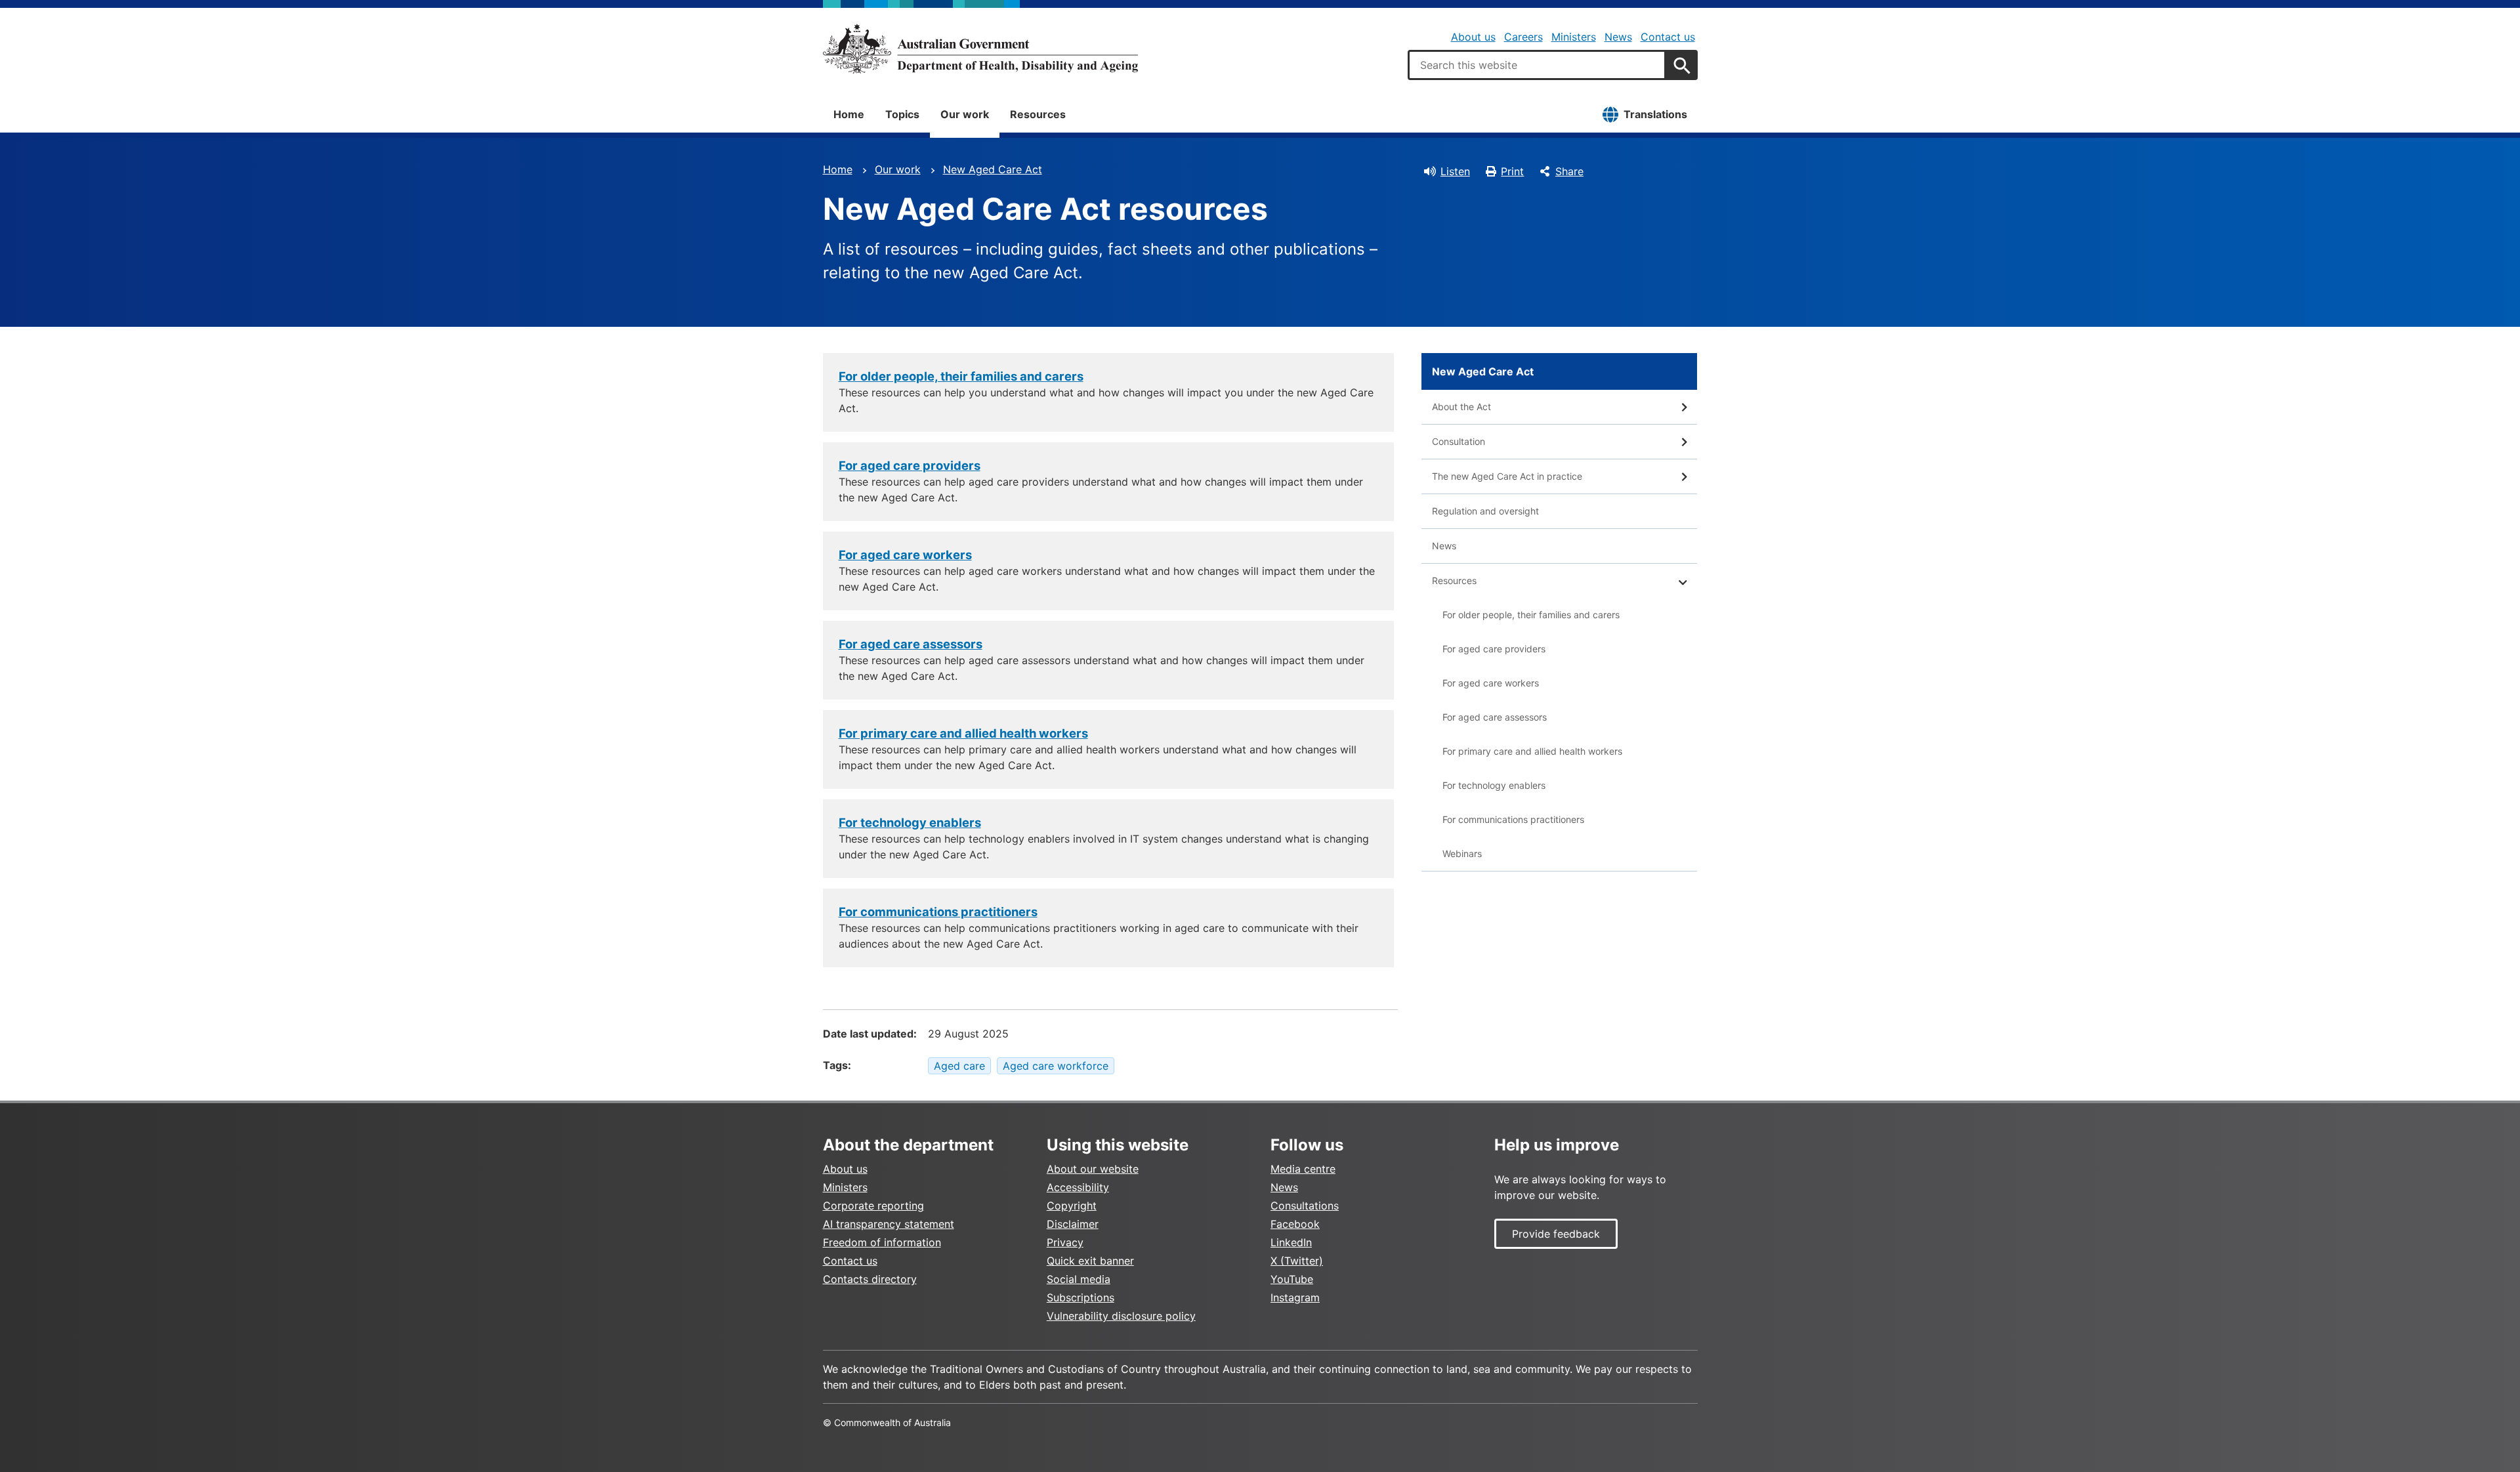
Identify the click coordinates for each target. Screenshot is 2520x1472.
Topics (902, 114)
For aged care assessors (911, 644)
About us (1473, 37)
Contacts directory (870, 1279)
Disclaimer (1073, 1224)
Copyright (1072, 1206)
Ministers (1574, 37)
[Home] (980, 49)
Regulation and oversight (1485, 511)
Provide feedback (1556, 1234)
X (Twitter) (1297, 1261)
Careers (1523, 37)
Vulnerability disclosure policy (1121, 1316)
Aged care (959, 1066)
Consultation (1459, 441)
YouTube (1292, 1279)
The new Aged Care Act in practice (1507, 476)
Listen (1455, 171)
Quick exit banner (1090, 1261)
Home (849, 114)
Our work (965, 114)
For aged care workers (905, 555)
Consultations (1305, 1206)
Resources (1038, 114)
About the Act (1461, 407)
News (1618, 37)
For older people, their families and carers (961, 376)
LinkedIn (1291, 1242)
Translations (1655, 114)
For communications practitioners (938, 912)
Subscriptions (1081, 1297)
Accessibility (1078, 1187)
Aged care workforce (1056, 1066)
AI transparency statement (889, 1224)
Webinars (1462, 853)
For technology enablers (910, 822)
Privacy (1065, 1242)
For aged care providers (910, 465)
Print (1512, 171)
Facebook (1295, 1224)
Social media (1079, 1279)
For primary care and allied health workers (963, 733)
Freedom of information (882, 1242)
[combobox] (1537, 65)
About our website (1093, 1169)
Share (1569, 171)
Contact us (1668, 37)
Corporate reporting (873, 1206)
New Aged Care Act (993, 169)
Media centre (1303, 1169)
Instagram (1295, 1297)
